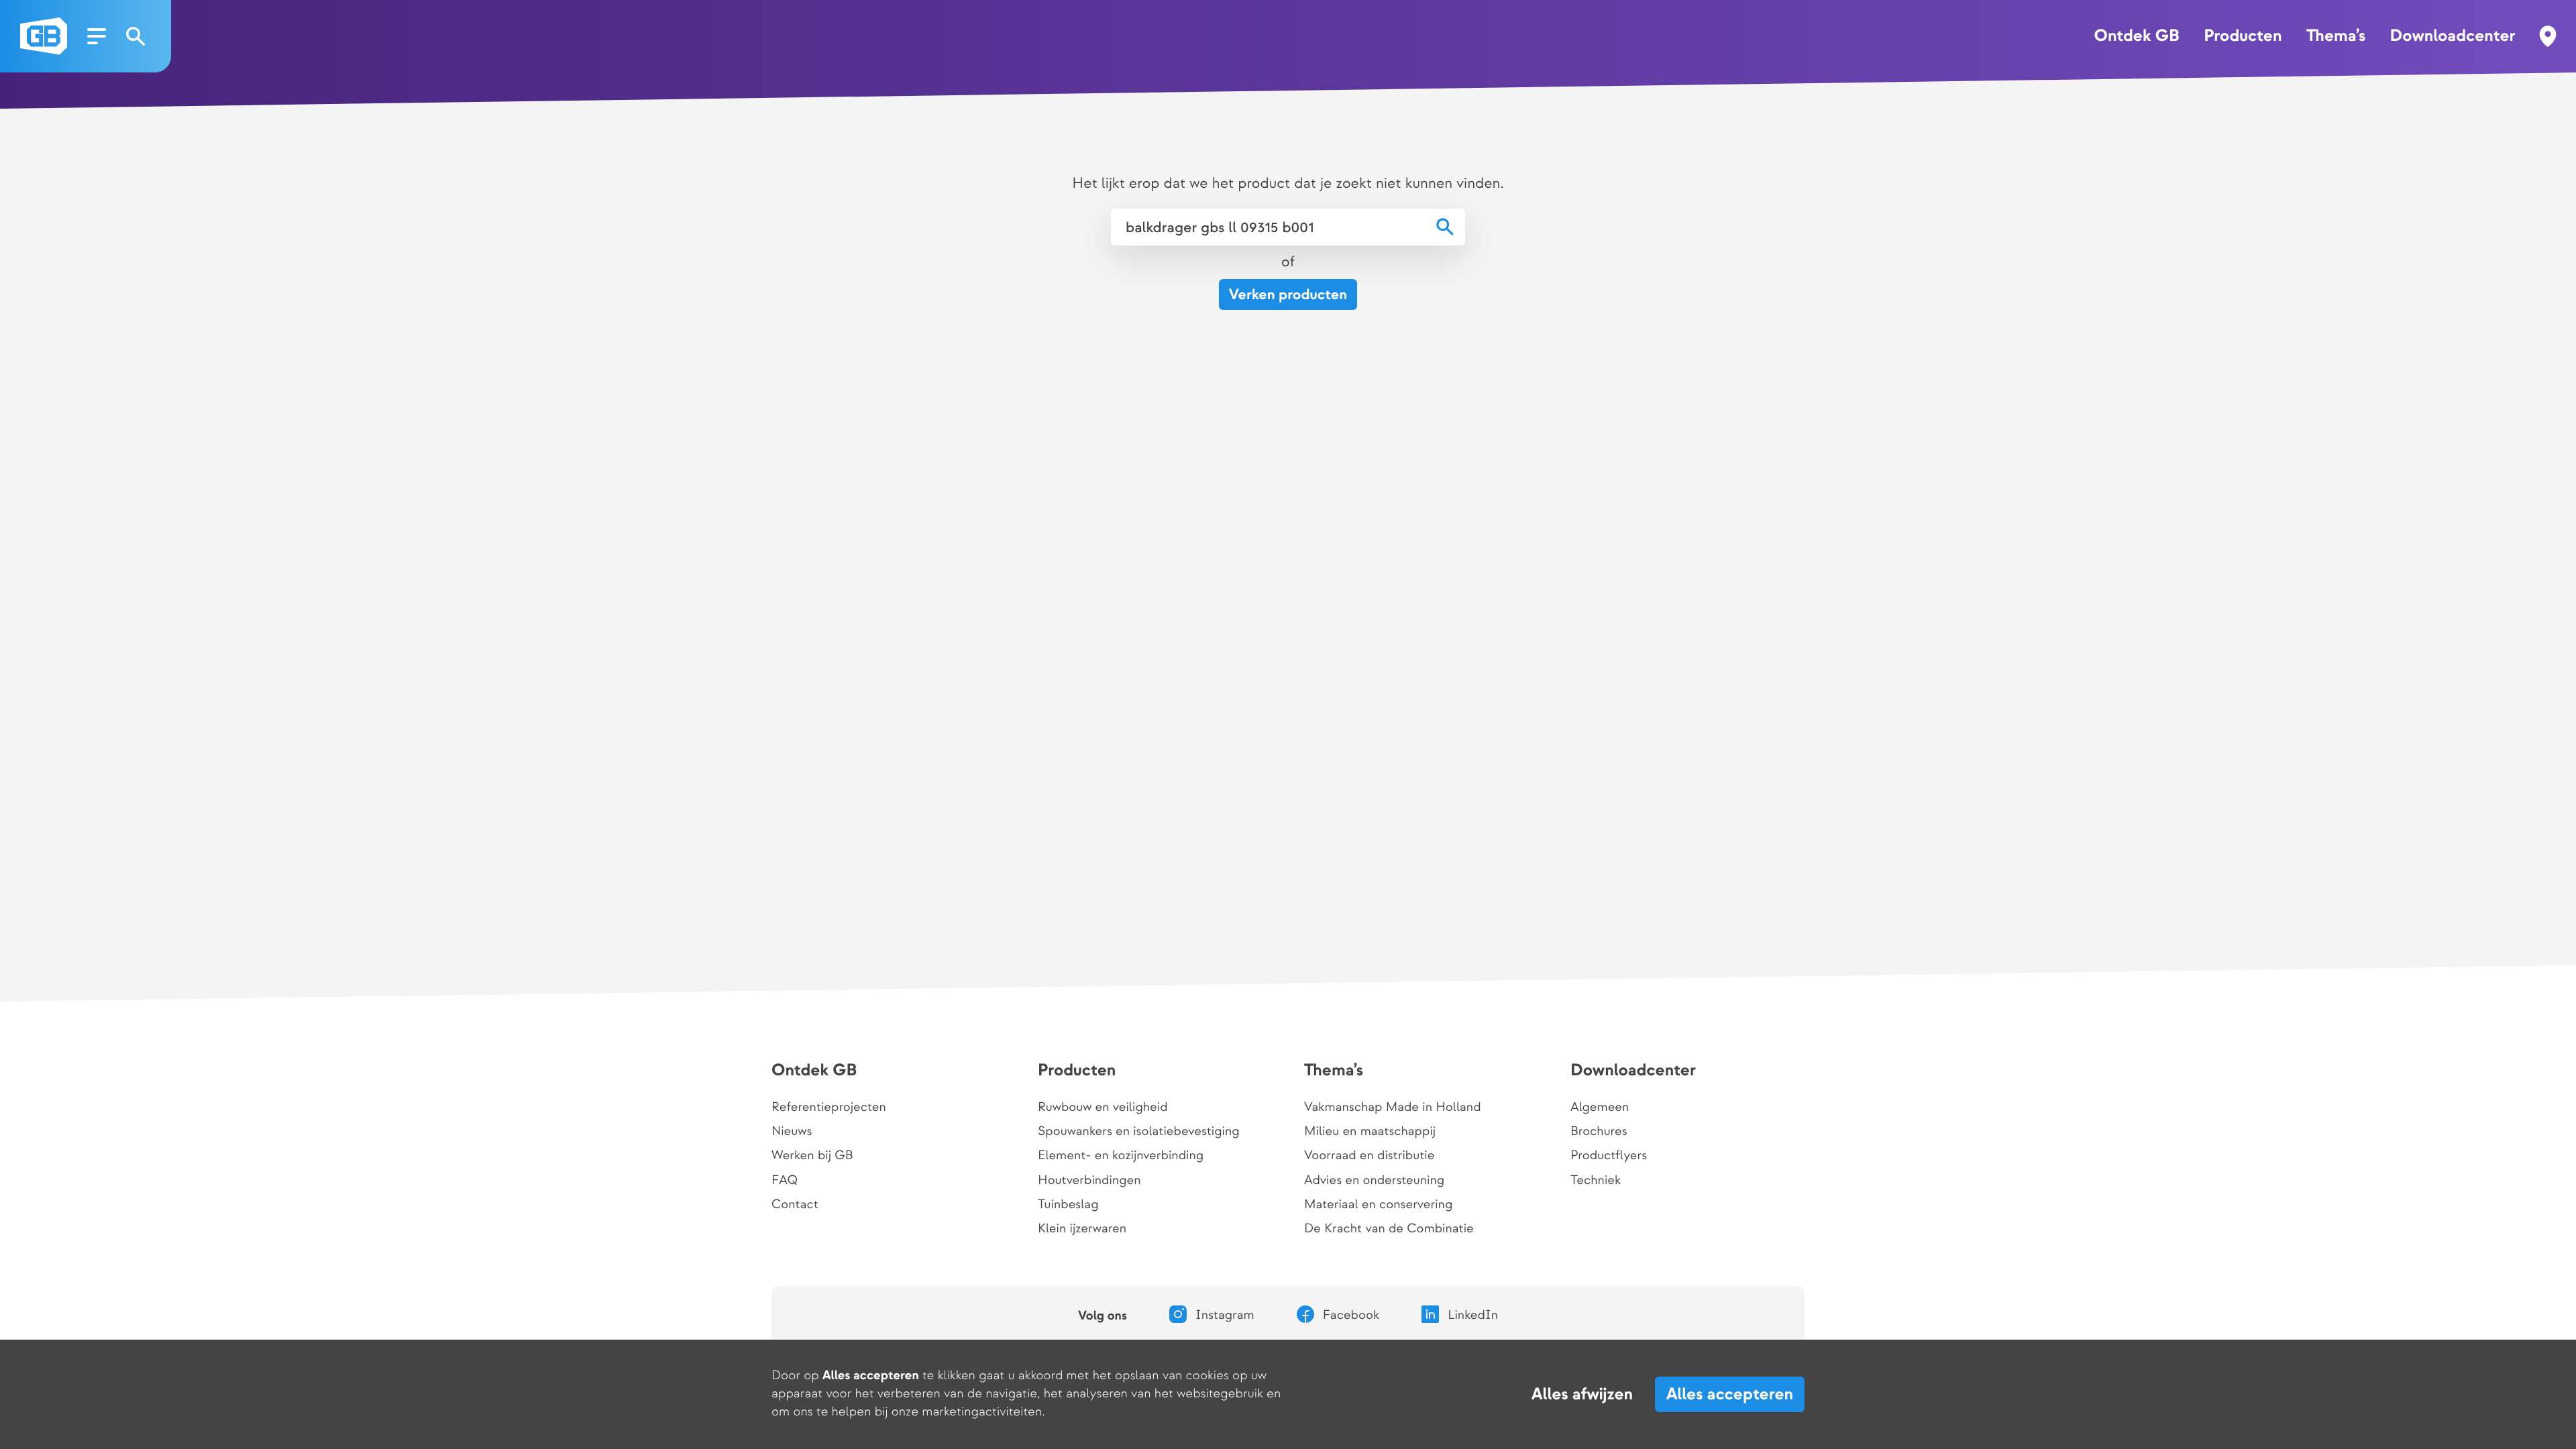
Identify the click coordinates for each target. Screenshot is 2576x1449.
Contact (795, 1205)
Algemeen (1600, 1108)
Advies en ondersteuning (1374, 1181)
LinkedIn (1473, 1316)
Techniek (1596, 1181)
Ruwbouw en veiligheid (1103, 1108)
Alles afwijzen (1582, 1395)
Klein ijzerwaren (1082, 1229)
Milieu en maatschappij (1370, 1132)
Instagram (1225, 1316)
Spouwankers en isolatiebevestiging (1139, 1132)
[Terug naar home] (44, 36)
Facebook (1351, 1316)
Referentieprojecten (829, 1108)
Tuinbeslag (1068, 1205)
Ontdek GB (2136, 36)
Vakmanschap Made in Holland (1393, 1108)
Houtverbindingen (1089, 1181)
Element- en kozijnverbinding (1121, 1156)
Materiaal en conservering (1378, 1205)
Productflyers (1609, 1156)
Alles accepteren (1730, 1394)
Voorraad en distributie (1369, 1156)
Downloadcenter (2453, 36)
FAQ (785, 1181)
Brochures (1599, 1132)
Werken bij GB (812, 1156)
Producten (2243, 36)
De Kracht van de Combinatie (1389, 1229)
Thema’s (2336, 36)
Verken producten (1288, 295)
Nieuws (792, 1132)
